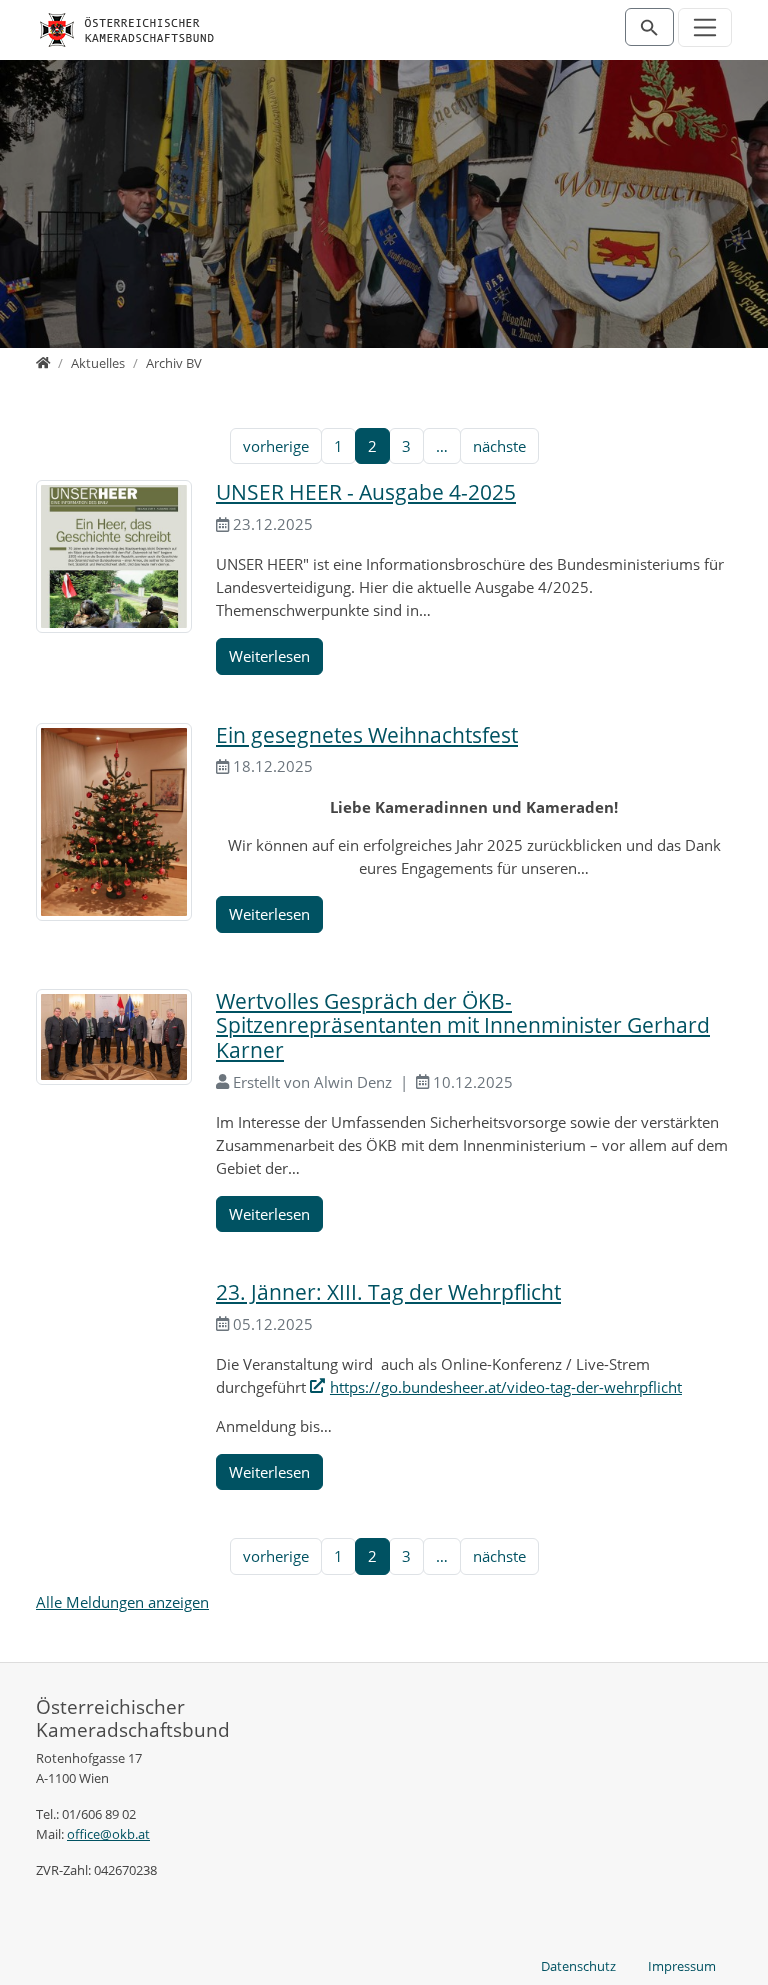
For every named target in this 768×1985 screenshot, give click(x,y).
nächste (499, 446)
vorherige (276, 446)
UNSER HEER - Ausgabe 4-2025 (366, 492)
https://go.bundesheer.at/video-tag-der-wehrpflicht (506, 1387)
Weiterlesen (269, 656)
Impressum (682, 1966)
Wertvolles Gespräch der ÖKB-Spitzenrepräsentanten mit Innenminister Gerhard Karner (463, 1025)
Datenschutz (578, 1966)
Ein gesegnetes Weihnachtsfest (367, 735)
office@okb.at (108, 1834)
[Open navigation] (705, 27)
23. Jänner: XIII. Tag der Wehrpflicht (388, 1292)
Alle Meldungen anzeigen (122, 1602)
